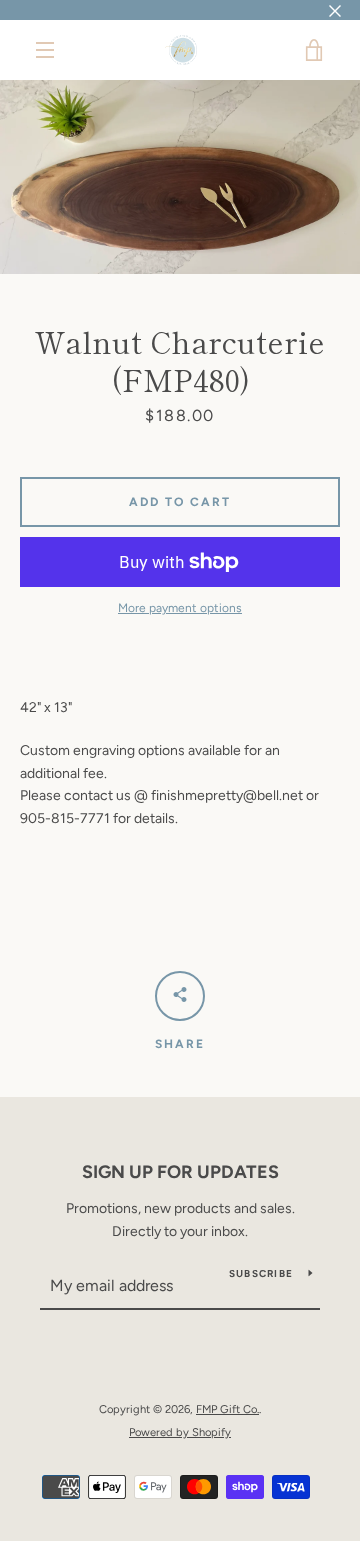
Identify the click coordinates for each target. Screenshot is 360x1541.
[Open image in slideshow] (180, 177)
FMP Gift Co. (227, 1409)
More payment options (180, 608)
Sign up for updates (180, 1172)
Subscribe (261, 1273)
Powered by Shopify (180, 1432)
